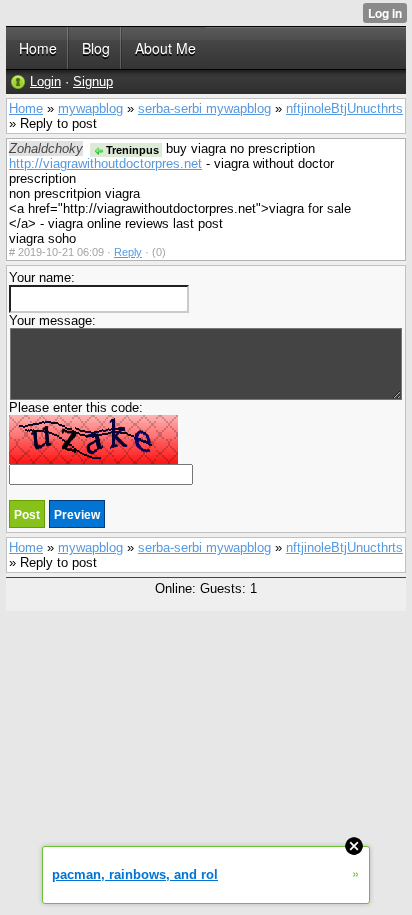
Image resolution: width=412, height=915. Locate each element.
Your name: (42, 277)
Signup (93, 81)
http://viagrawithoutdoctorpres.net (105, 163)
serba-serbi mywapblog (204, 108)
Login (45, 81)
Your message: (52, 320)
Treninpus (131, 150)
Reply (128, 252)
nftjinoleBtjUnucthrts (344, 108)
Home (26, 108)
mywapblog (90, 108)
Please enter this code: (76, 407)
